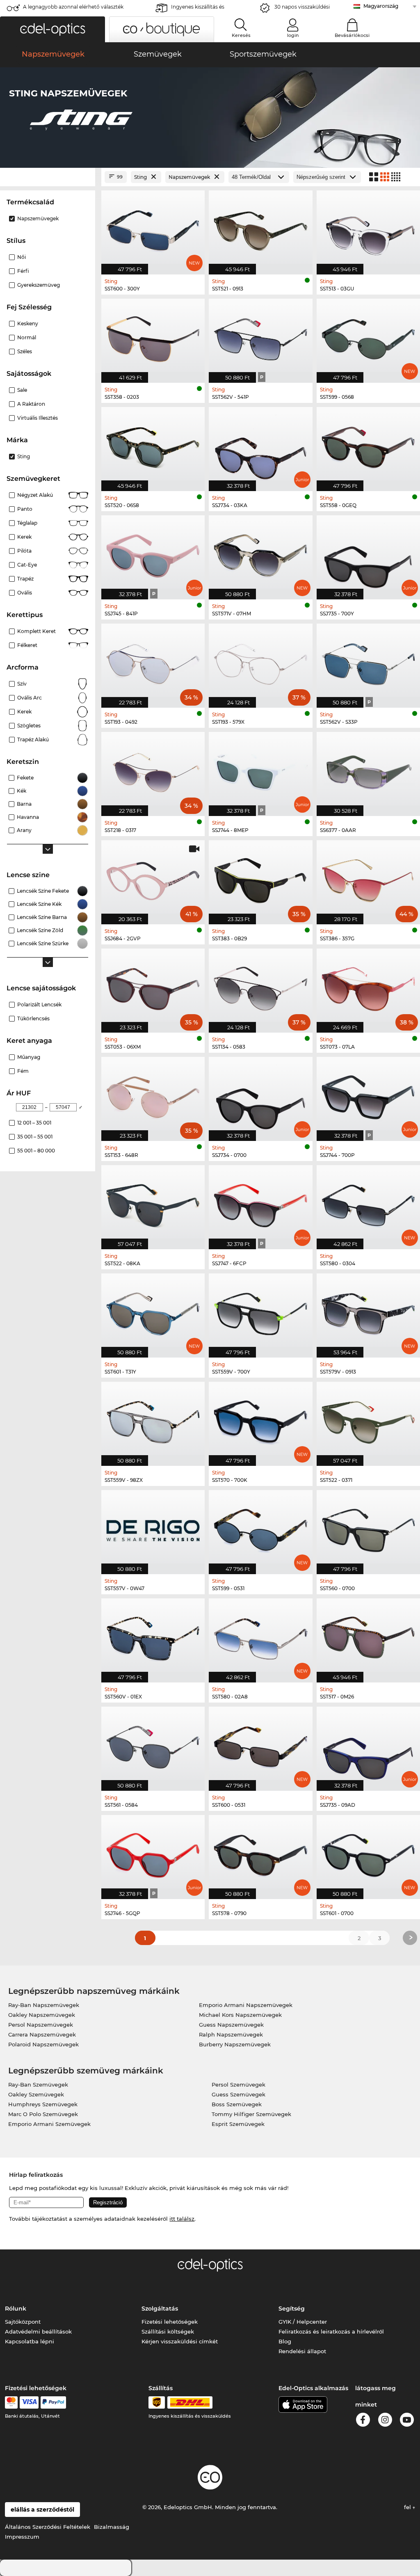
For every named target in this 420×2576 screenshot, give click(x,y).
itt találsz (182, 2219)
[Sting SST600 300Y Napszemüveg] (153, 228)
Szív (22, 684)
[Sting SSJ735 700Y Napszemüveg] (368, 553)
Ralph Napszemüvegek (231, 2034)
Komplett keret (37, 631)
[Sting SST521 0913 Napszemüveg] (260, 228)
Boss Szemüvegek (237, 2104)
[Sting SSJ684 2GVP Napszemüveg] (153, 878)
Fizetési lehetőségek (170, 2322)
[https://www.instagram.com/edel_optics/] (385, 2421)
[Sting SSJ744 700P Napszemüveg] (368, 1095)
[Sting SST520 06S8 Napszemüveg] (153, 445)
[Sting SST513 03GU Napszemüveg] (368, 228)
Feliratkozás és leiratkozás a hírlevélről (331, 2331)
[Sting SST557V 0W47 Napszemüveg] (153, 1528)
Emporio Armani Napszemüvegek (246, 2005)
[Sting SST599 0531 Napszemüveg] (260, 1528)
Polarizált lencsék (39, 1005)
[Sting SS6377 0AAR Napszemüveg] (368, 770)
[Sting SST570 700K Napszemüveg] (260, 1419)
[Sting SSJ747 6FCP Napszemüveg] (260, 1203)
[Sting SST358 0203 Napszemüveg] (153, 336)
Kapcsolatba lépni (30, 2341)
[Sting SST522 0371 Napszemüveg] (368, 1419)
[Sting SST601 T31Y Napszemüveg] (153, 1311)
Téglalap (27, 523)
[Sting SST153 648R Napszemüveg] (153, 1095)
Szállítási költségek (168, 2331)
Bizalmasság (112, 2527)
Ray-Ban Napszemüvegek (44, 2005)
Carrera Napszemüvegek (42, 2034)
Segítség (292, 2309)
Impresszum (22, 2537)
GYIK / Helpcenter (303, 2322)
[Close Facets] (48, 177)
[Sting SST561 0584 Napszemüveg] (153, 1744)
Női (22, 257)
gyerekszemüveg (39, 285)
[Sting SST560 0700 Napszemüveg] (368, 1528)
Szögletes (29, 726)
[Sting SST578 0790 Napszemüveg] (260, 1853)
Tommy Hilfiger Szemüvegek (251, 2114)
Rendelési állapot (302, 2351)
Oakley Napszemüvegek (42, 2015)
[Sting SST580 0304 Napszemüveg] (368, 1203)
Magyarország (381, 6)
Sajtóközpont (23, 2322)
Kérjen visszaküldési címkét (180, 2341)
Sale (22, 390)
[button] (52, 29)
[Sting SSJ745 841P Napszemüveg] (153, 553)
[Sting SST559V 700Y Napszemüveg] (260, 1311)
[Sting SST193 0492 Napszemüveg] (153, 661)
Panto (25, 509)
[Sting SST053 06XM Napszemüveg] (153, 986)
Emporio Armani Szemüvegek (49, 2124)
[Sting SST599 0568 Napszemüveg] (368, 336)
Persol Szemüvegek (239, 2085)
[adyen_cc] (11, 2402)
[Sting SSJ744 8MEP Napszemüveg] (260, 770)
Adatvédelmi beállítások (38, 2331)
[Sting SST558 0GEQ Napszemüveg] (368, 445)
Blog (285, 2341)
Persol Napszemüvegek (41, 2025)
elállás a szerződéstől (42, 2510)
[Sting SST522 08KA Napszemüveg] (153, 1203)
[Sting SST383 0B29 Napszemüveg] (260, 878)
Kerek (24, 537)
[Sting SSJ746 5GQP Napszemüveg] (153, 1853)
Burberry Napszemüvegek (235, 2044)
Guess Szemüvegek (239, 2094)
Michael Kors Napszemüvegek (240, 2015)
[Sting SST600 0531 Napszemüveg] (260, 1744)
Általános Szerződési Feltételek (48, 2527)
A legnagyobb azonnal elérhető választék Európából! (73, 9)
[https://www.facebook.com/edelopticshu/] (363, 2421)
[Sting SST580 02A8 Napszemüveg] (260, 1636)
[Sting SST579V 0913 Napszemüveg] (368, 1311)
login (293, 35)
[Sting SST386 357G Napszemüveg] (368, 878)
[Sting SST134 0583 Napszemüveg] (260, 986)
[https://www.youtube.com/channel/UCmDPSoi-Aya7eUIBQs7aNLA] (407, 2421)
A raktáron (31, 404)
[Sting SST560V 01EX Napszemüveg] (153, 1636)
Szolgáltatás (160, 2309)
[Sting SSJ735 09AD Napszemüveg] (368, 1744)
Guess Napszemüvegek (231, 2025)
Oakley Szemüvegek (36, 2094)
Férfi (23, 271)
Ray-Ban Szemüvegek (38, 2085)
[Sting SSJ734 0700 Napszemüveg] (260, 1095)
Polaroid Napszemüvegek (43, 2044)
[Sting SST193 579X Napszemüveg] (260, 661)
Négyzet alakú (35, 495)
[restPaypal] (54, 2402)
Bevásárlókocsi (352, 35)
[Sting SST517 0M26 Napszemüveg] (368, 1636)
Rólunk (16, 2309)
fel (408, 2507)
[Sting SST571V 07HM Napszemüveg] (260, 553)
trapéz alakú (33, 739)
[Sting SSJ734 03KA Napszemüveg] (260, 445)
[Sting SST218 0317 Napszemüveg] (153, 770)
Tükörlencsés (33, 1018)
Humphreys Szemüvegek (43, 2104)
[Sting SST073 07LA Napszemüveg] (368, 986)
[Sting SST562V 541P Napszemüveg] (260, 336)
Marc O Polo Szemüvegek (43, 2114)
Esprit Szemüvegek (238, 2124)
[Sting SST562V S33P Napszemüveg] (368, 661)
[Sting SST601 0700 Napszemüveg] (368, 1853)
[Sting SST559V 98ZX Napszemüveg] (153, 1419)
